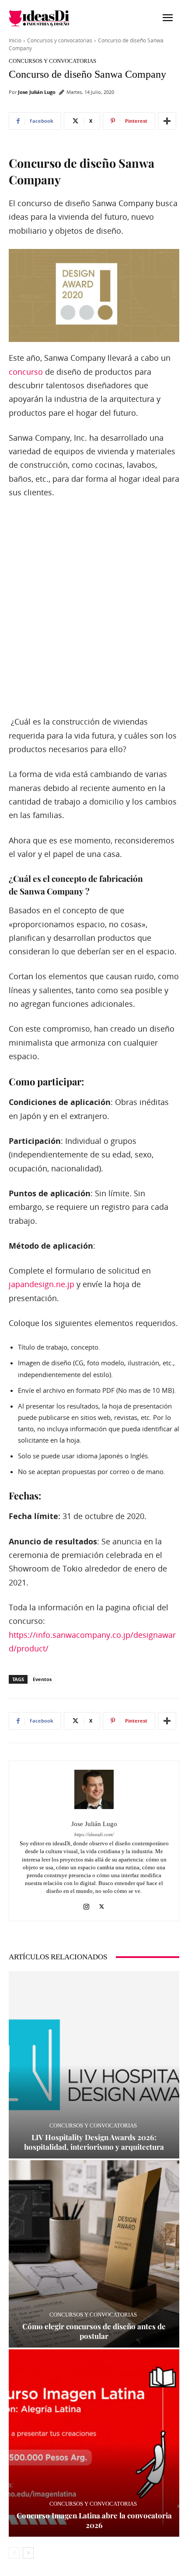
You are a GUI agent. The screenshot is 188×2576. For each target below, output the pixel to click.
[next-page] (28, 2553)
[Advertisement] (94, 608)
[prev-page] (14, 2553)
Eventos (42, 1679)
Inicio (15, 40)
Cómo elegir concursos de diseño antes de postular (94, 2331)
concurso (26, 372)
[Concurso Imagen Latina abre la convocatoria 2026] (94, 2443)
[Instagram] (86, 1904)
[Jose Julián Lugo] (94, 1789)
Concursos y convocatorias (60, 40)
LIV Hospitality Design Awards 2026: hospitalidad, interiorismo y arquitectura (94, 2142)
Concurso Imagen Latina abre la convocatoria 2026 (94, 2520)
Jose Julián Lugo (37, 92)
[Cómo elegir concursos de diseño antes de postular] (94, 2254)
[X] (102, 1904)
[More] (167, 121)
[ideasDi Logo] (51, 18)
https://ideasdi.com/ (94, 1835)
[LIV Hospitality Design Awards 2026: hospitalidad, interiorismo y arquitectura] (94, 2065)
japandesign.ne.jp (42, 1284)
